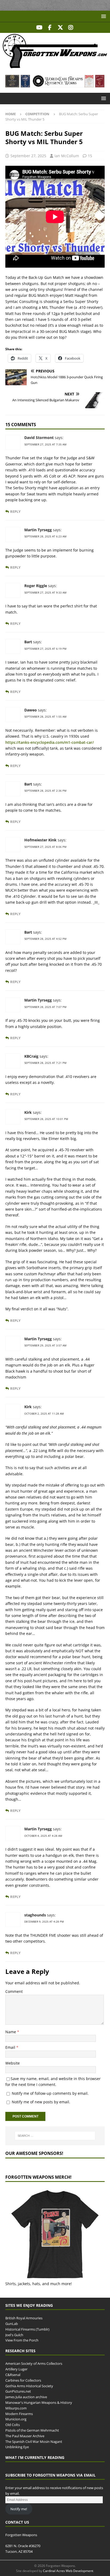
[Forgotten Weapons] (55, 66)
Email (11, 2047)
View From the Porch (22, 2340)
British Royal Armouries (24, 2318)
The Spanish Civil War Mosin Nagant (34, 2441)
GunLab (12, 2324)
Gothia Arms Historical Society (29, 2386)
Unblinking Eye (17, 2447)
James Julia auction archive (26, 2397)
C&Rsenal (13, 2375)
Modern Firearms (19, 2413)
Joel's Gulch (14, 2335)
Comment (14, 1991)
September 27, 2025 (28, 156)
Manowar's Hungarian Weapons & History (39, 2402)
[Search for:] (55, 2136)
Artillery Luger (16, 2369)
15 (90, 156)
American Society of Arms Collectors (34, 2363)
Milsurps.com (16, 2408)
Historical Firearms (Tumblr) (27, 2329)
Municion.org (16, 2419)
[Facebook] (50, 28)
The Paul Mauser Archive (25, 2436)
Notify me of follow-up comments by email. (50, 2093)
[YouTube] (39, 28)
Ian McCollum (67, 156)
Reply (15, 512)
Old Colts (13, 2425)
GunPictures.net (18, 2391)
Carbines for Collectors (23, 2380)
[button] (103, 16)
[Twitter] (60, 28)
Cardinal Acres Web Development (68, 2571)
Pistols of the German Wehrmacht (32, 2430)
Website (13, 2063)
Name (11, 2032)
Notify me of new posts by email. (41, 2102)
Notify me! (19, 2509)
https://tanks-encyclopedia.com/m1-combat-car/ (50, 742)
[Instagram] (71, 28)
